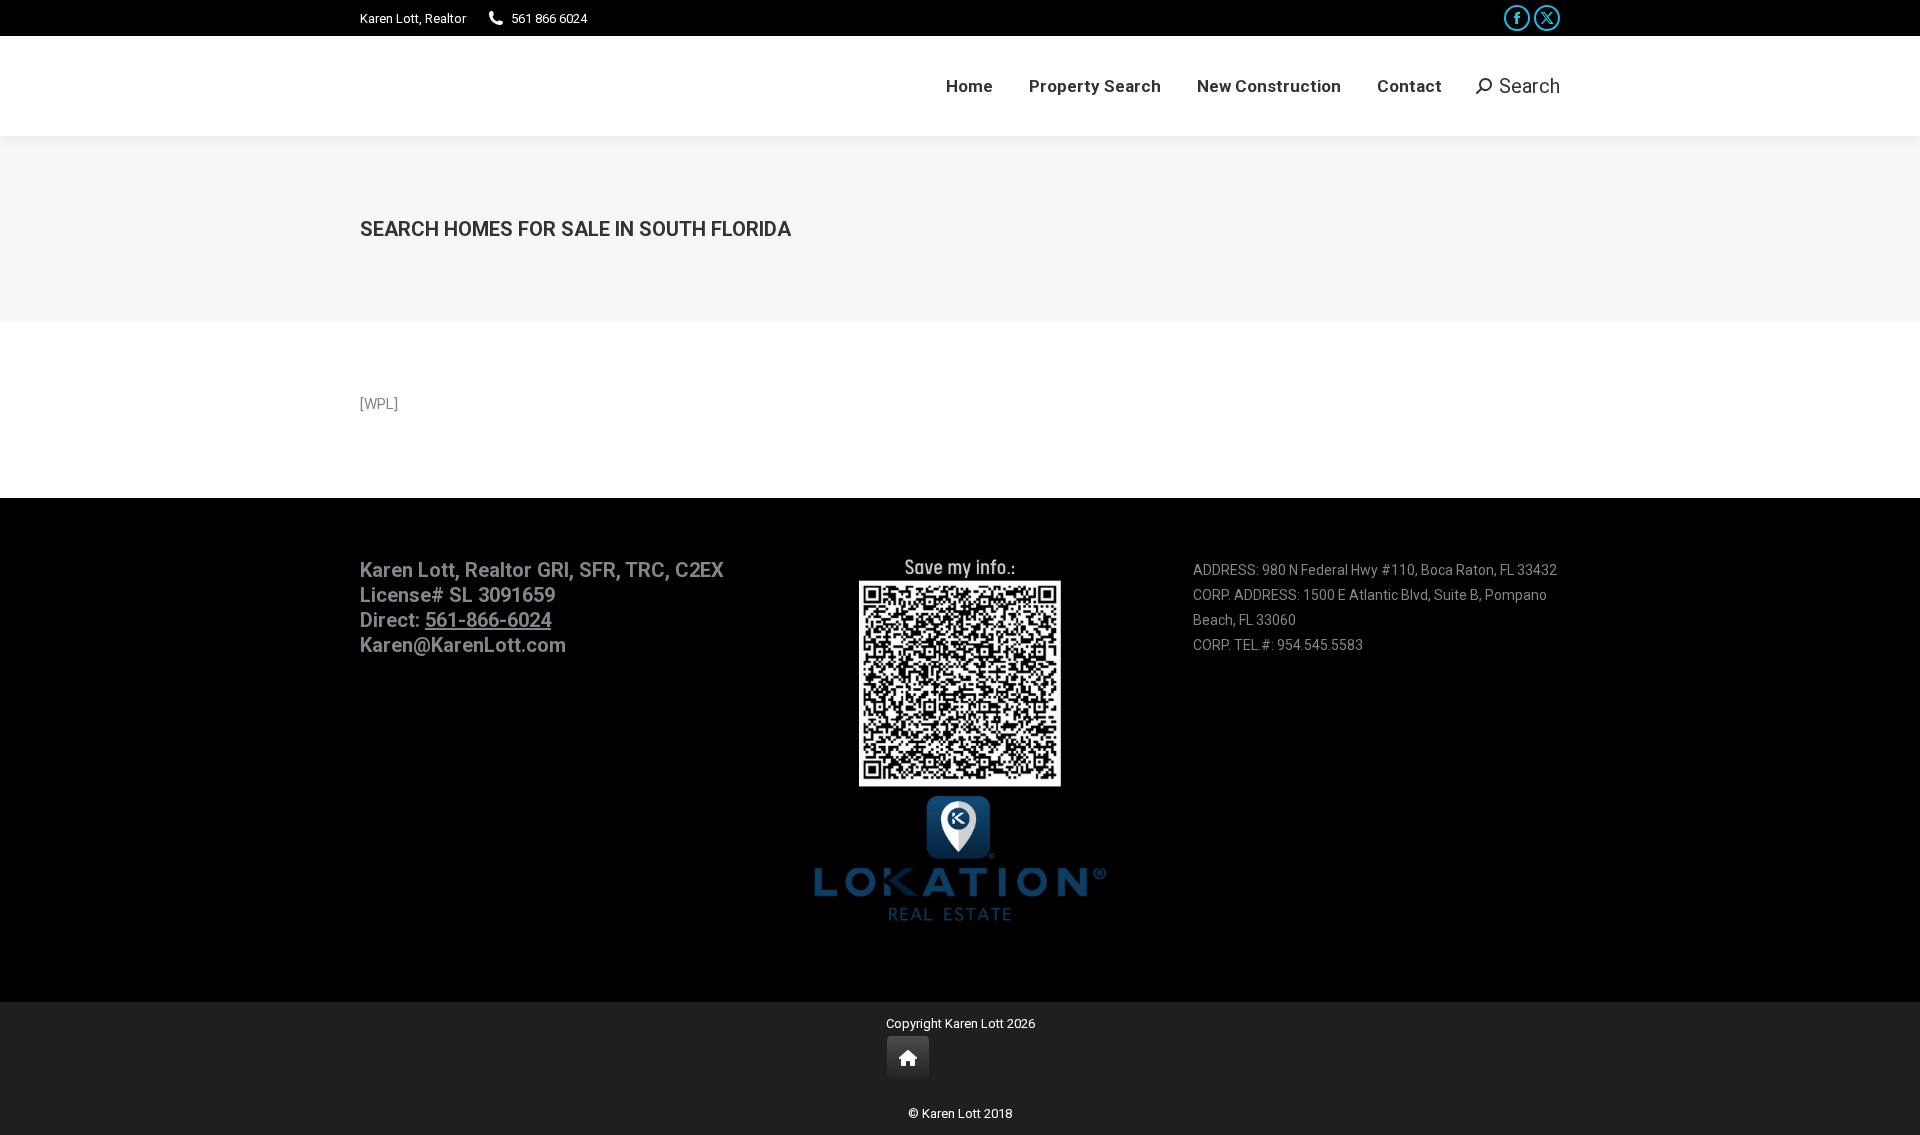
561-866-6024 (488, 620)
